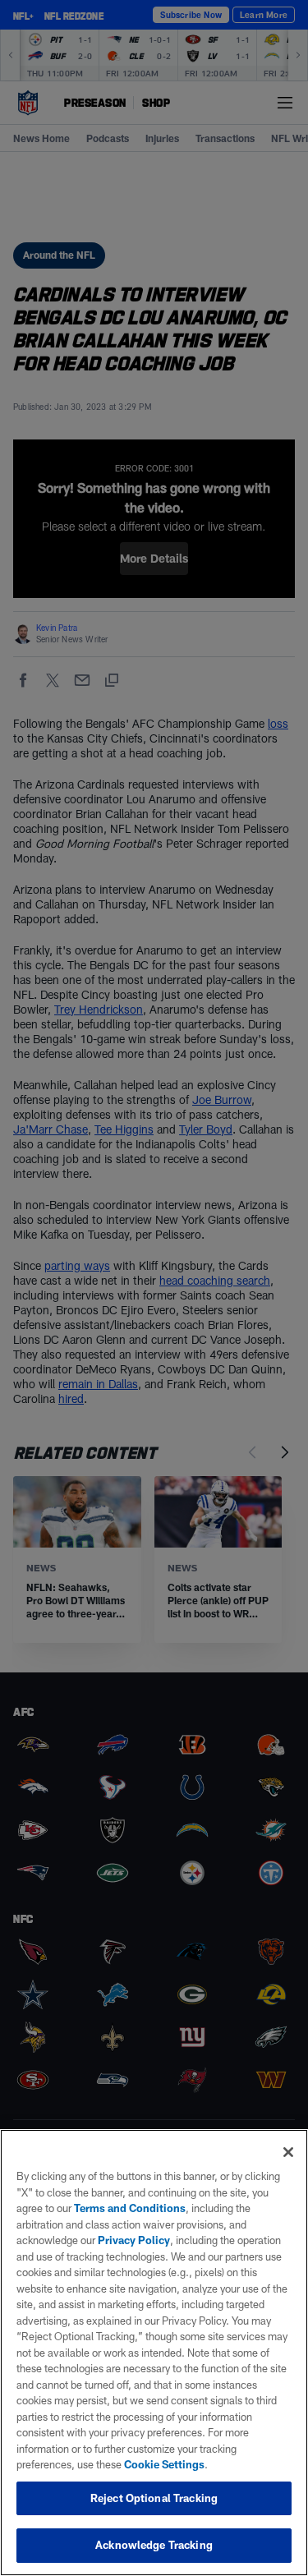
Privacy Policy (134, 2240)
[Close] (288, 2152)
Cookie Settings (164, 2464)
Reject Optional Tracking (154, 2498)
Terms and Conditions (130, 2208)
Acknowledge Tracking (154, 2545)
